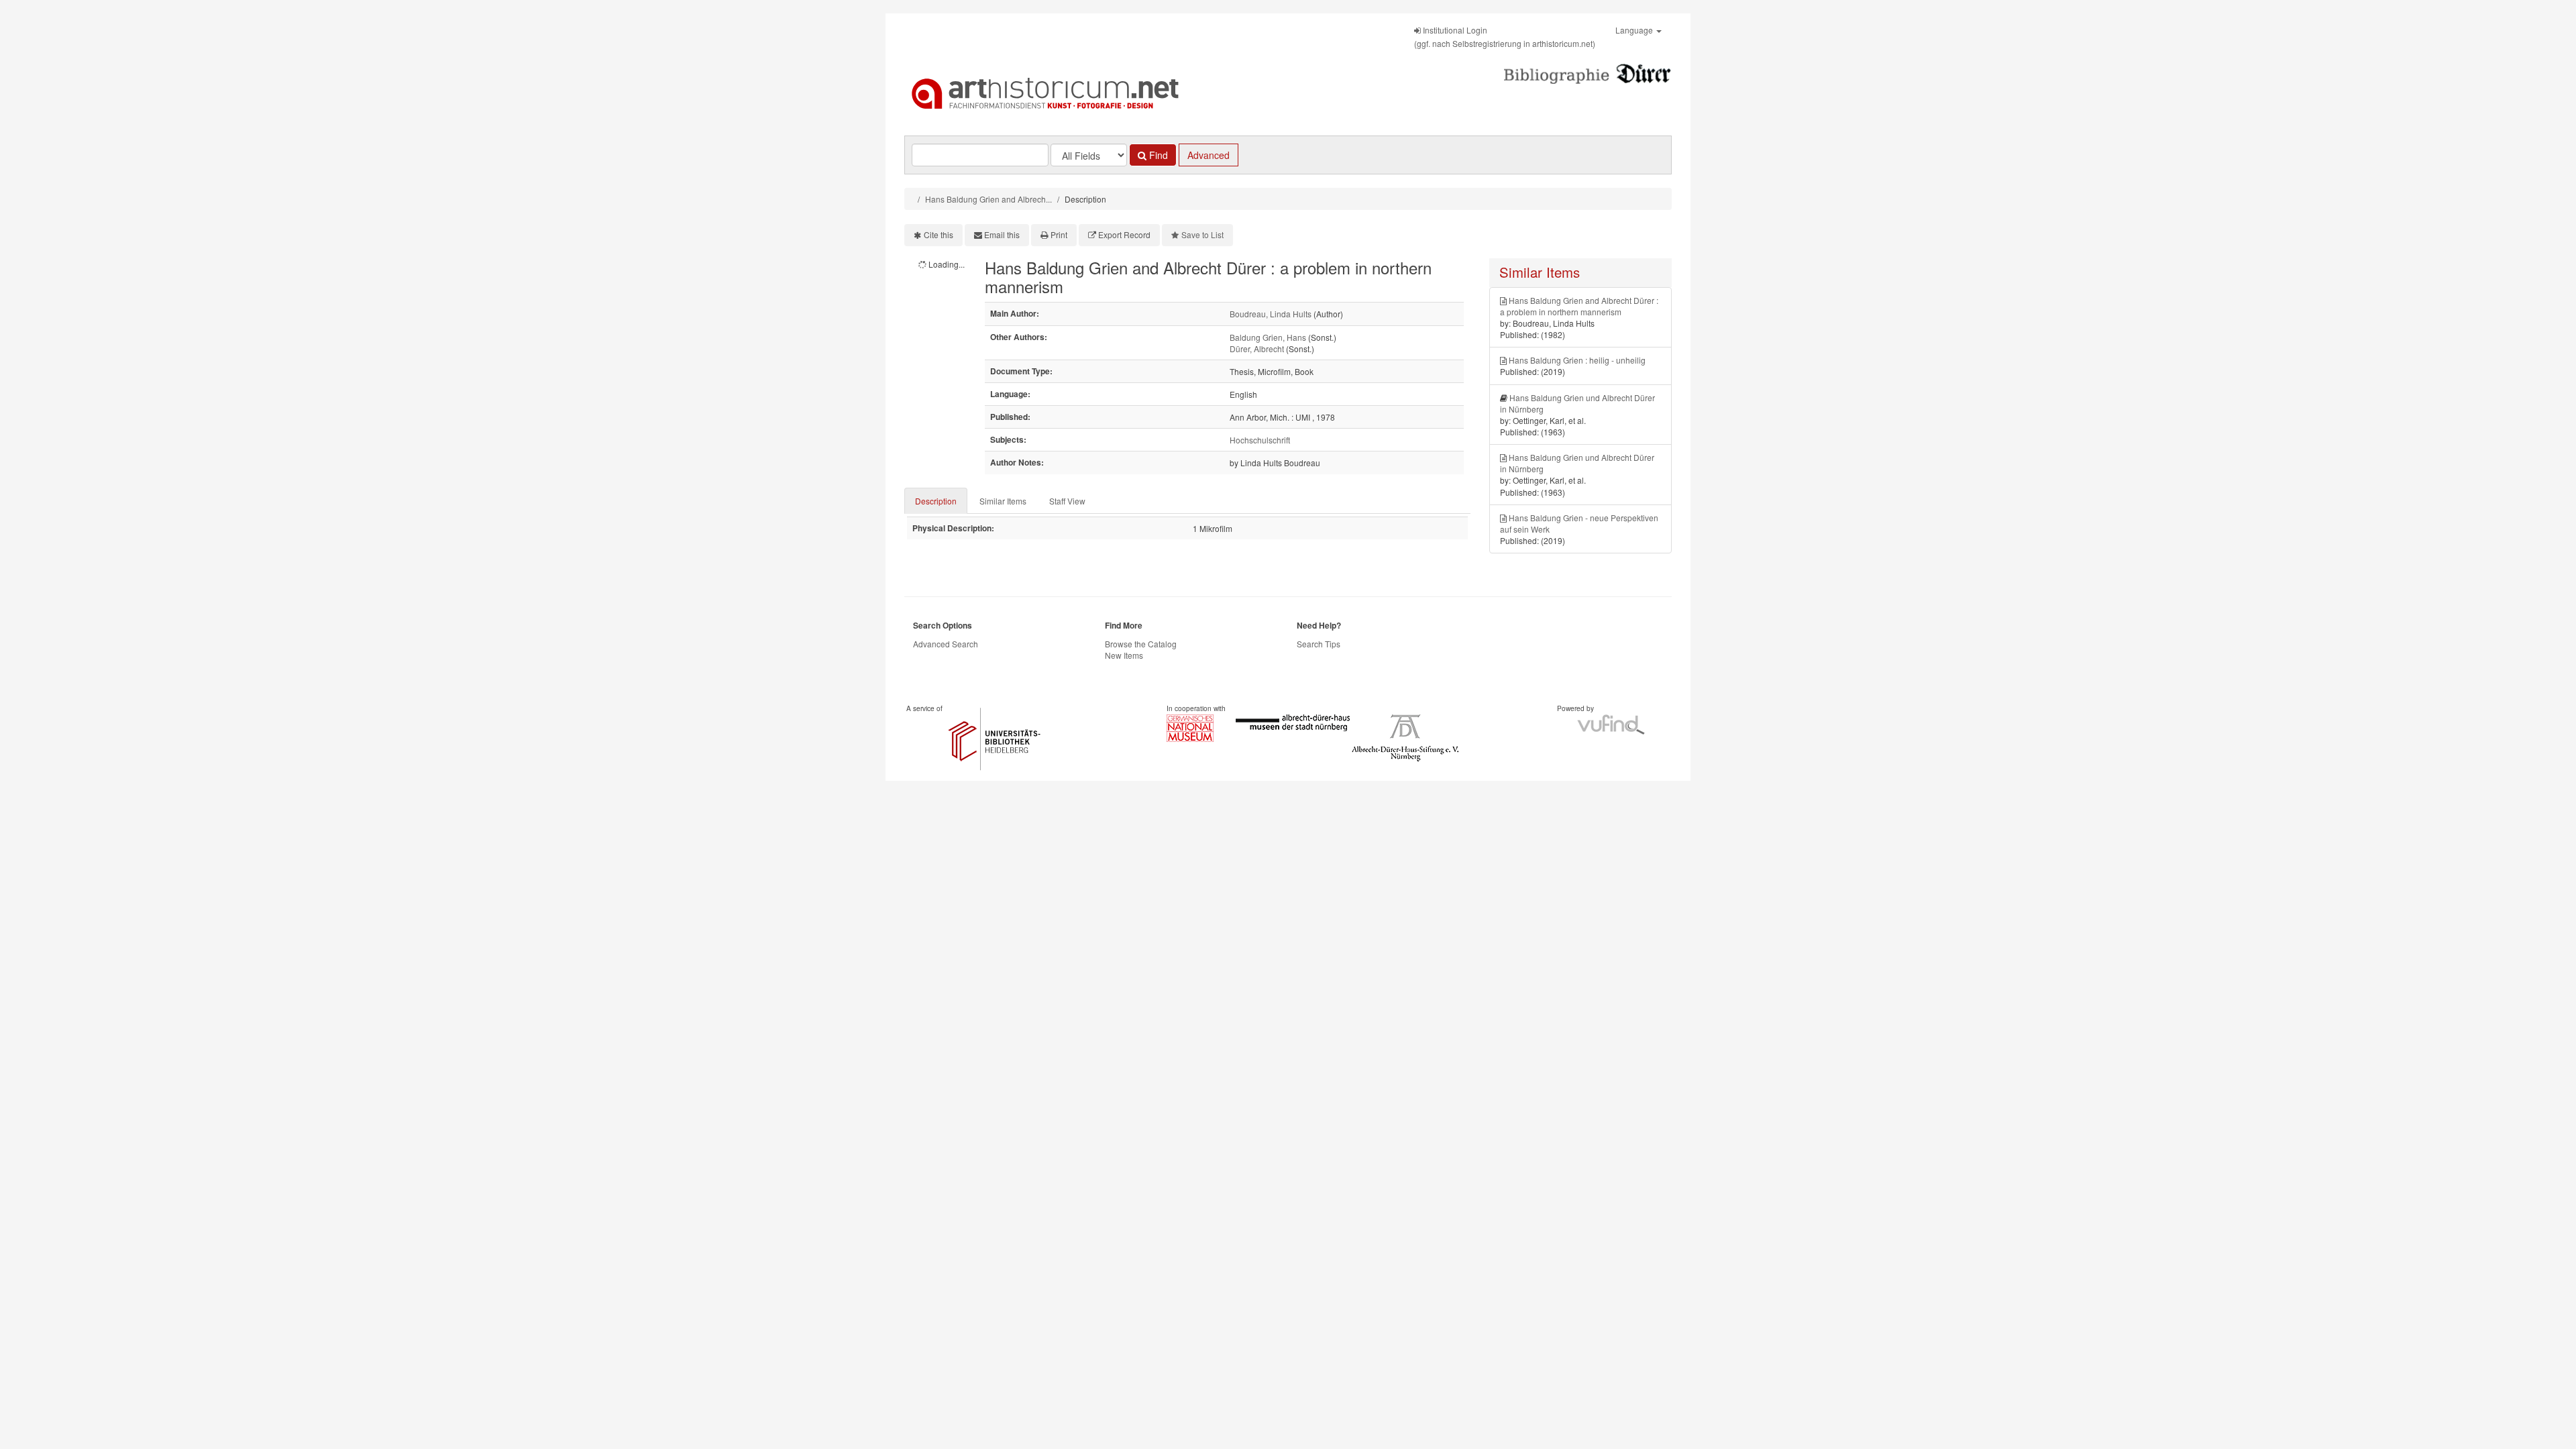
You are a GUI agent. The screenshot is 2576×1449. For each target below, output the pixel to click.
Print (1059, 234)
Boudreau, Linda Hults (1271, 314)
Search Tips (1319, 644)
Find (1157, 155)
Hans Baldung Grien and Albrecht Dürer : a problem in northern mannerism (1579, 306)
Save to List (1202, 234)
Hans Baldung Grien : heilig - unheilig (1577, 360)
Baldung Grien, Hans (1268, 337)
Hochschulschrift (1260, 440)
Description (936, 501)
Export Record (1124, 234)
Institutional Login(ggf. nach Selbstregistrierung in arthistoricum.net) (1505, 37)
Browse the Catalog (1141, 644)
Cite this (938, 234)
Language (1635, 30)
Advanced (1209, 155)
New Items (1124, 655)
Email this (1002, 234)
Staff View (1067, 501)
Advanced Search (946, 644)
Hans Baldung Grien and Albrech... (988, 199)
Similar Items (1003, 501)
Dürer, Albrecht (1257, 348)
